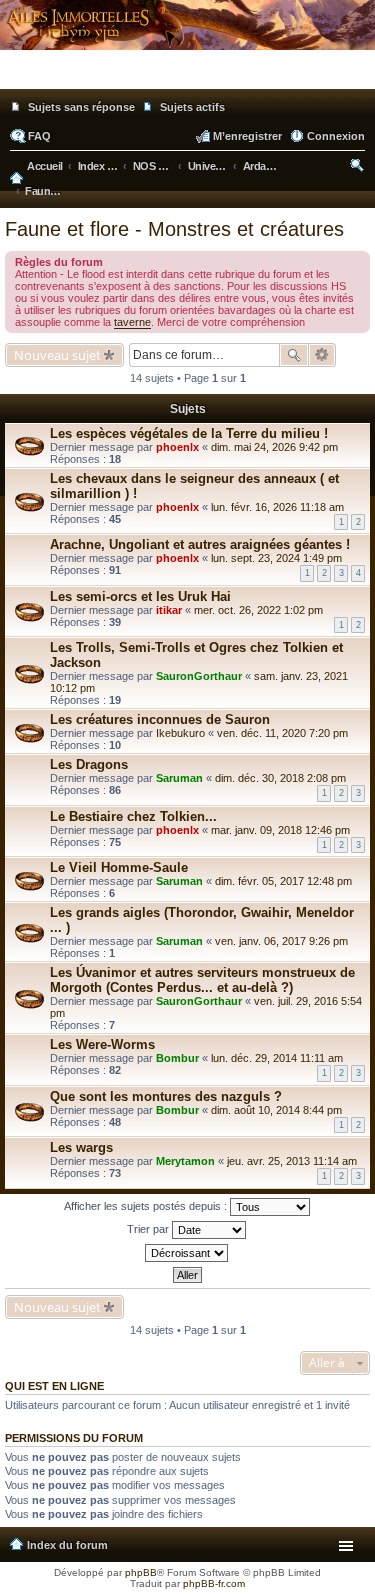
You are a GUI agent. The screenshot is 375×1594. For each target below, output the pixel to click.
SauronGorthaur (199, 676)
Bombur (177, 1058)
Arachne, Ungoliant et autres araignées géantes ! (200, 544)
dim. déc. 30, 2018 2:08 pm (280, 778)
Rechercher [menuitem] (358, 168)
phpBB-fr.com (214, 1583)
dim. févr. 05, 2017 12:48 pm (283, 881)
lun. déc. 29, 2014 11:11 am (277, 1058)
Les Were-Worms (102, 1044)
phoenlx (177, 447)
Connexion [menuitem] (336, 136)
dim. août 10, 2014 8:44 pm (276, 1110)
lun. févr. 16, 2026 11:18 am (277, 507)
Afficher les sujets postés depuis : (147, 1205)
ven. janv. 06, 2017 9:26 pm (281, 941)
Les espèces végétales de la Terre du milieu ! (189, 433)
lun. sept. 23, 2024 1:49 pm (276, 558)
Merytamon (185, 1161)
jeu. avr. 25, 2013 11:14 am (292, 1161)
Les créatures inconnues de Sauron (160, 719)
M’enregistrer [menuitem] (247, 136)
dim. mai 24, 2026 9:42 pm (274, 447)
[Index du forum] (187, 80)
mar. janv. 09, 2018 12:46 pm (280, 830)
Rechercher (294, 355)
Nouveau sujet (57, 355)
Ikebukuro (180, 733)
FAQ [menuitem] (39, 136)
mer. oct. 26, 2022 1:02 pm (258, 610)
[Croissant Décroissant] (187, 1253)
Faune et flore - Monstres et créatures (174, 229)
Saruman (179, 778)
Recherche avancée (322, 355)
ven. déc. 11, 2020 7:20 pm (282, 733)
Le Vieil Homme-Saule (119, 867)
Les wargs (81, 1147)
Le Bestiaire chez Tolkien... (133, 816)
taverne (132, 322)
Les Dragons (89, 764)
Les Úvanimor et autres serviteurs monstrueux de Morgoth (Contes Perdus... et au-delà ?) (202, 980)
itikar (169, 610)
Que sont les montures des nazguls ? (166, 1096)
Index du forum (67, 1545)
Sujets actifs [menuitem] (192, 107)
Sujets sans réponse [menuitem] (81, 107)
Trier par (149, 1228)
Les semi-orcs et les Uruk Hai (140, 596)
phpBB (141, 1572)
